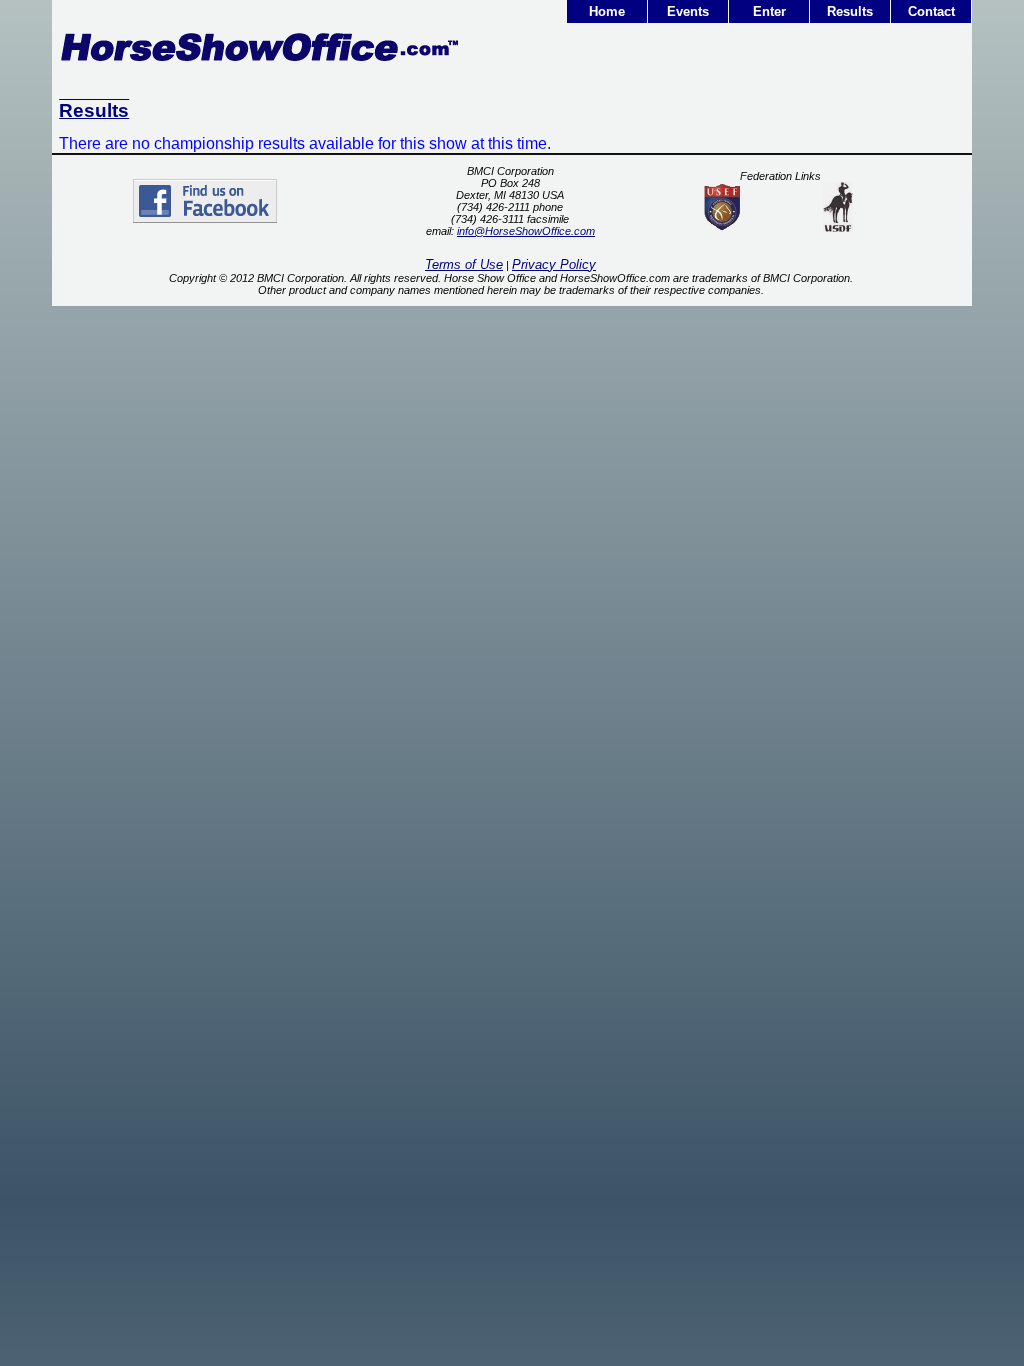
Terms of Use (464, 264)
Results (850, 11)
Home (607, 11)
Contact (931, 11)
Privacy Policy (554, 264)
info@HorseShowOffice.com (526, 231)
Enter (769, 11)
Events (688, 11)
